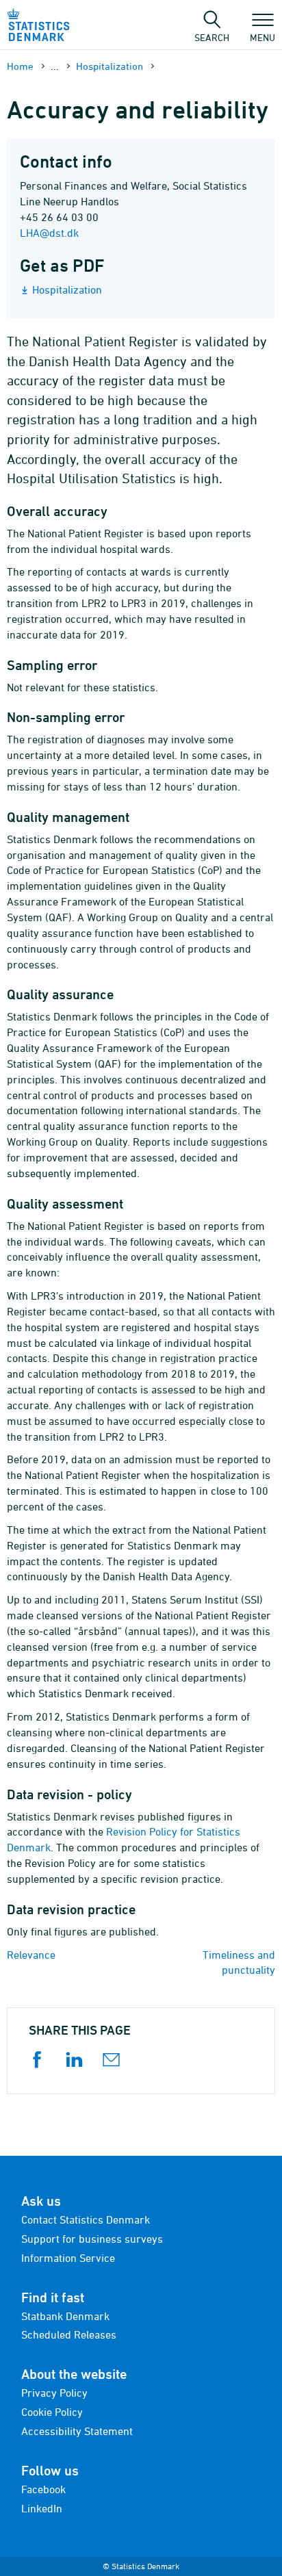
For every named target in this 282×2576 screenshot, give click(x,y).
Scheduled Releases (69, 2334)
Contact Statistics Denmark (86, 2219)
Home (20, 66)
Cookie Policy (52, 2412)
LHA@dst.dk (49, 233)
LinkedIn (42, 2508)
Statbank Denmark (65, 2316)
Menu (262, 37)
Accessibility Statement (77, 2431)
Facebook (43, 2489)
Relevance (31, 1955)
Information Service (68, 2258)
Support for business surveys (92, 2239)
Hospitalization (110, 66)
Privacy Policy (54, 2393)
